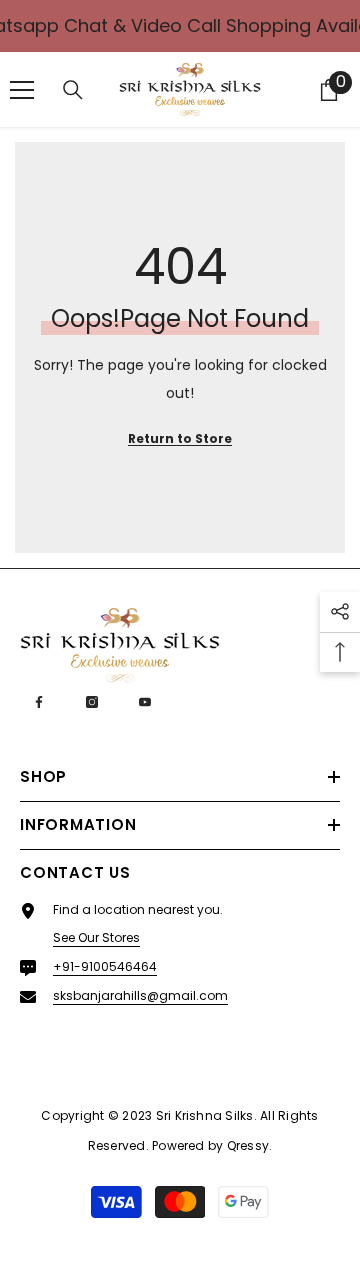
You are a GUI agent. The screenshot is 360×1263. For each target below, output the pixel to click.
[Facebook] (39, 702)
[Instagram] (92, 702)
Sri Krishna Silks (205, 1115)
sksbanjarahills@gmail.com (140, 995)
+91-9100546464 (105, 966)
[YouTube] (145, 702)
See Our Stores (96, 937)
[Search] (73, 90)
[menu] (22, 90)
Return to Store (180, 438)
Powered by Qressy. (212, 1145)
